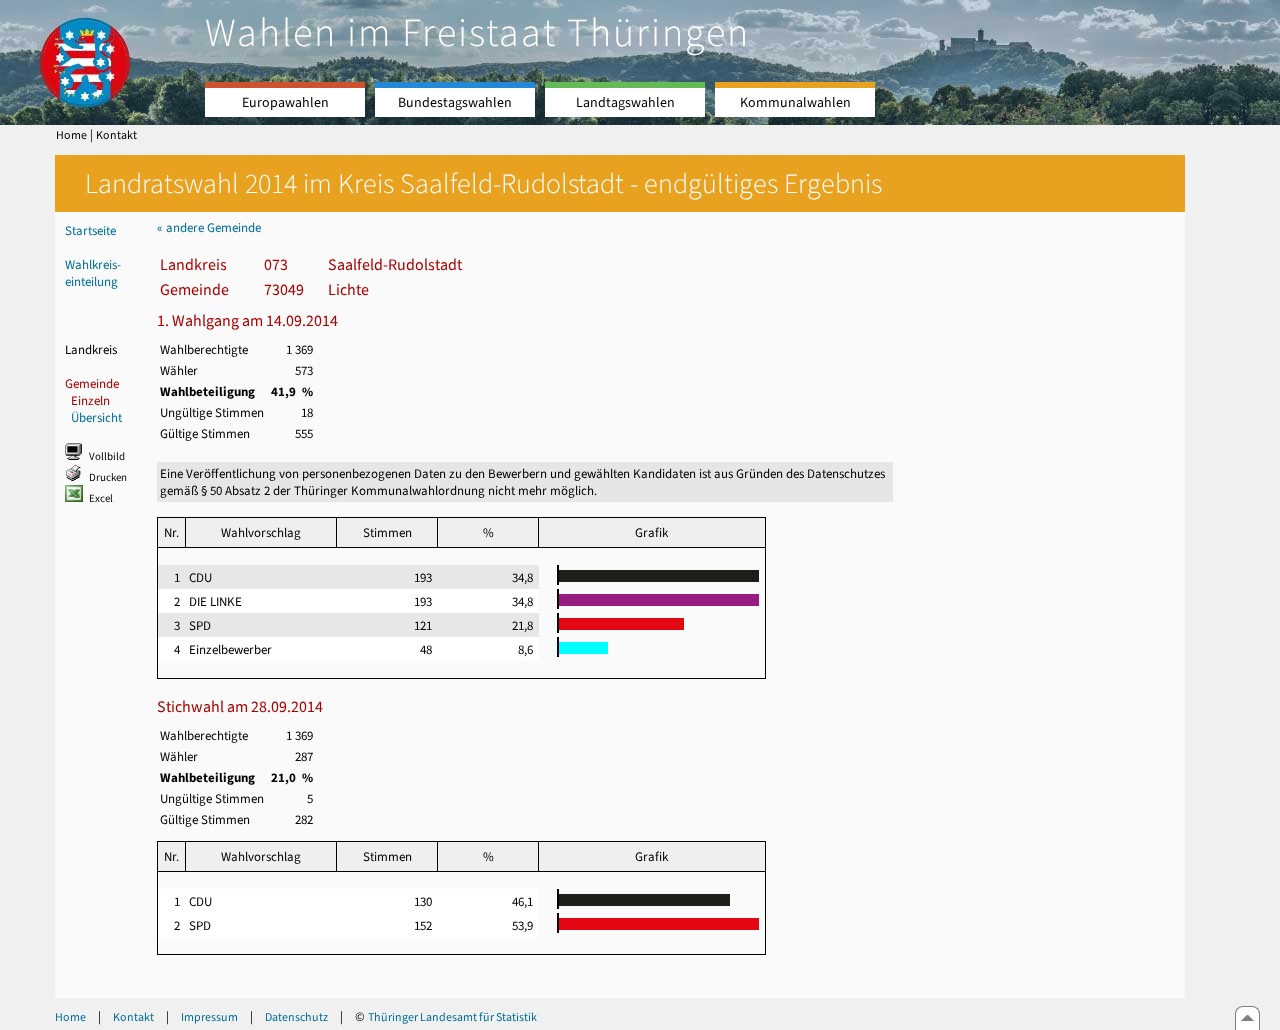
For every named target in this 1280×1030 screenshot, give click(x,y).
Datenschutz (296, 1017)
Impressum (209, 1017)
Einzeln (90, 400)
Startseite (90, 230)
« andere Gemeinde (209, 227)
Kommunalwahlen (795, 102)
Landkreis (91, 349)
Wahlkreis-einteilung (93, 273)
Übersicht (96, 417)
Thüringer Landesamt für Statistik (452, 1017)
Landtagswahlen (625, 102)
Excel (101, 498)
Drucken (108, 477)
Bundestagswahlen (455, 102)
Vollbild (107, 456)
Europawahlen (285, 102)
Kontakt (116, 135)
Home (71, 135)
